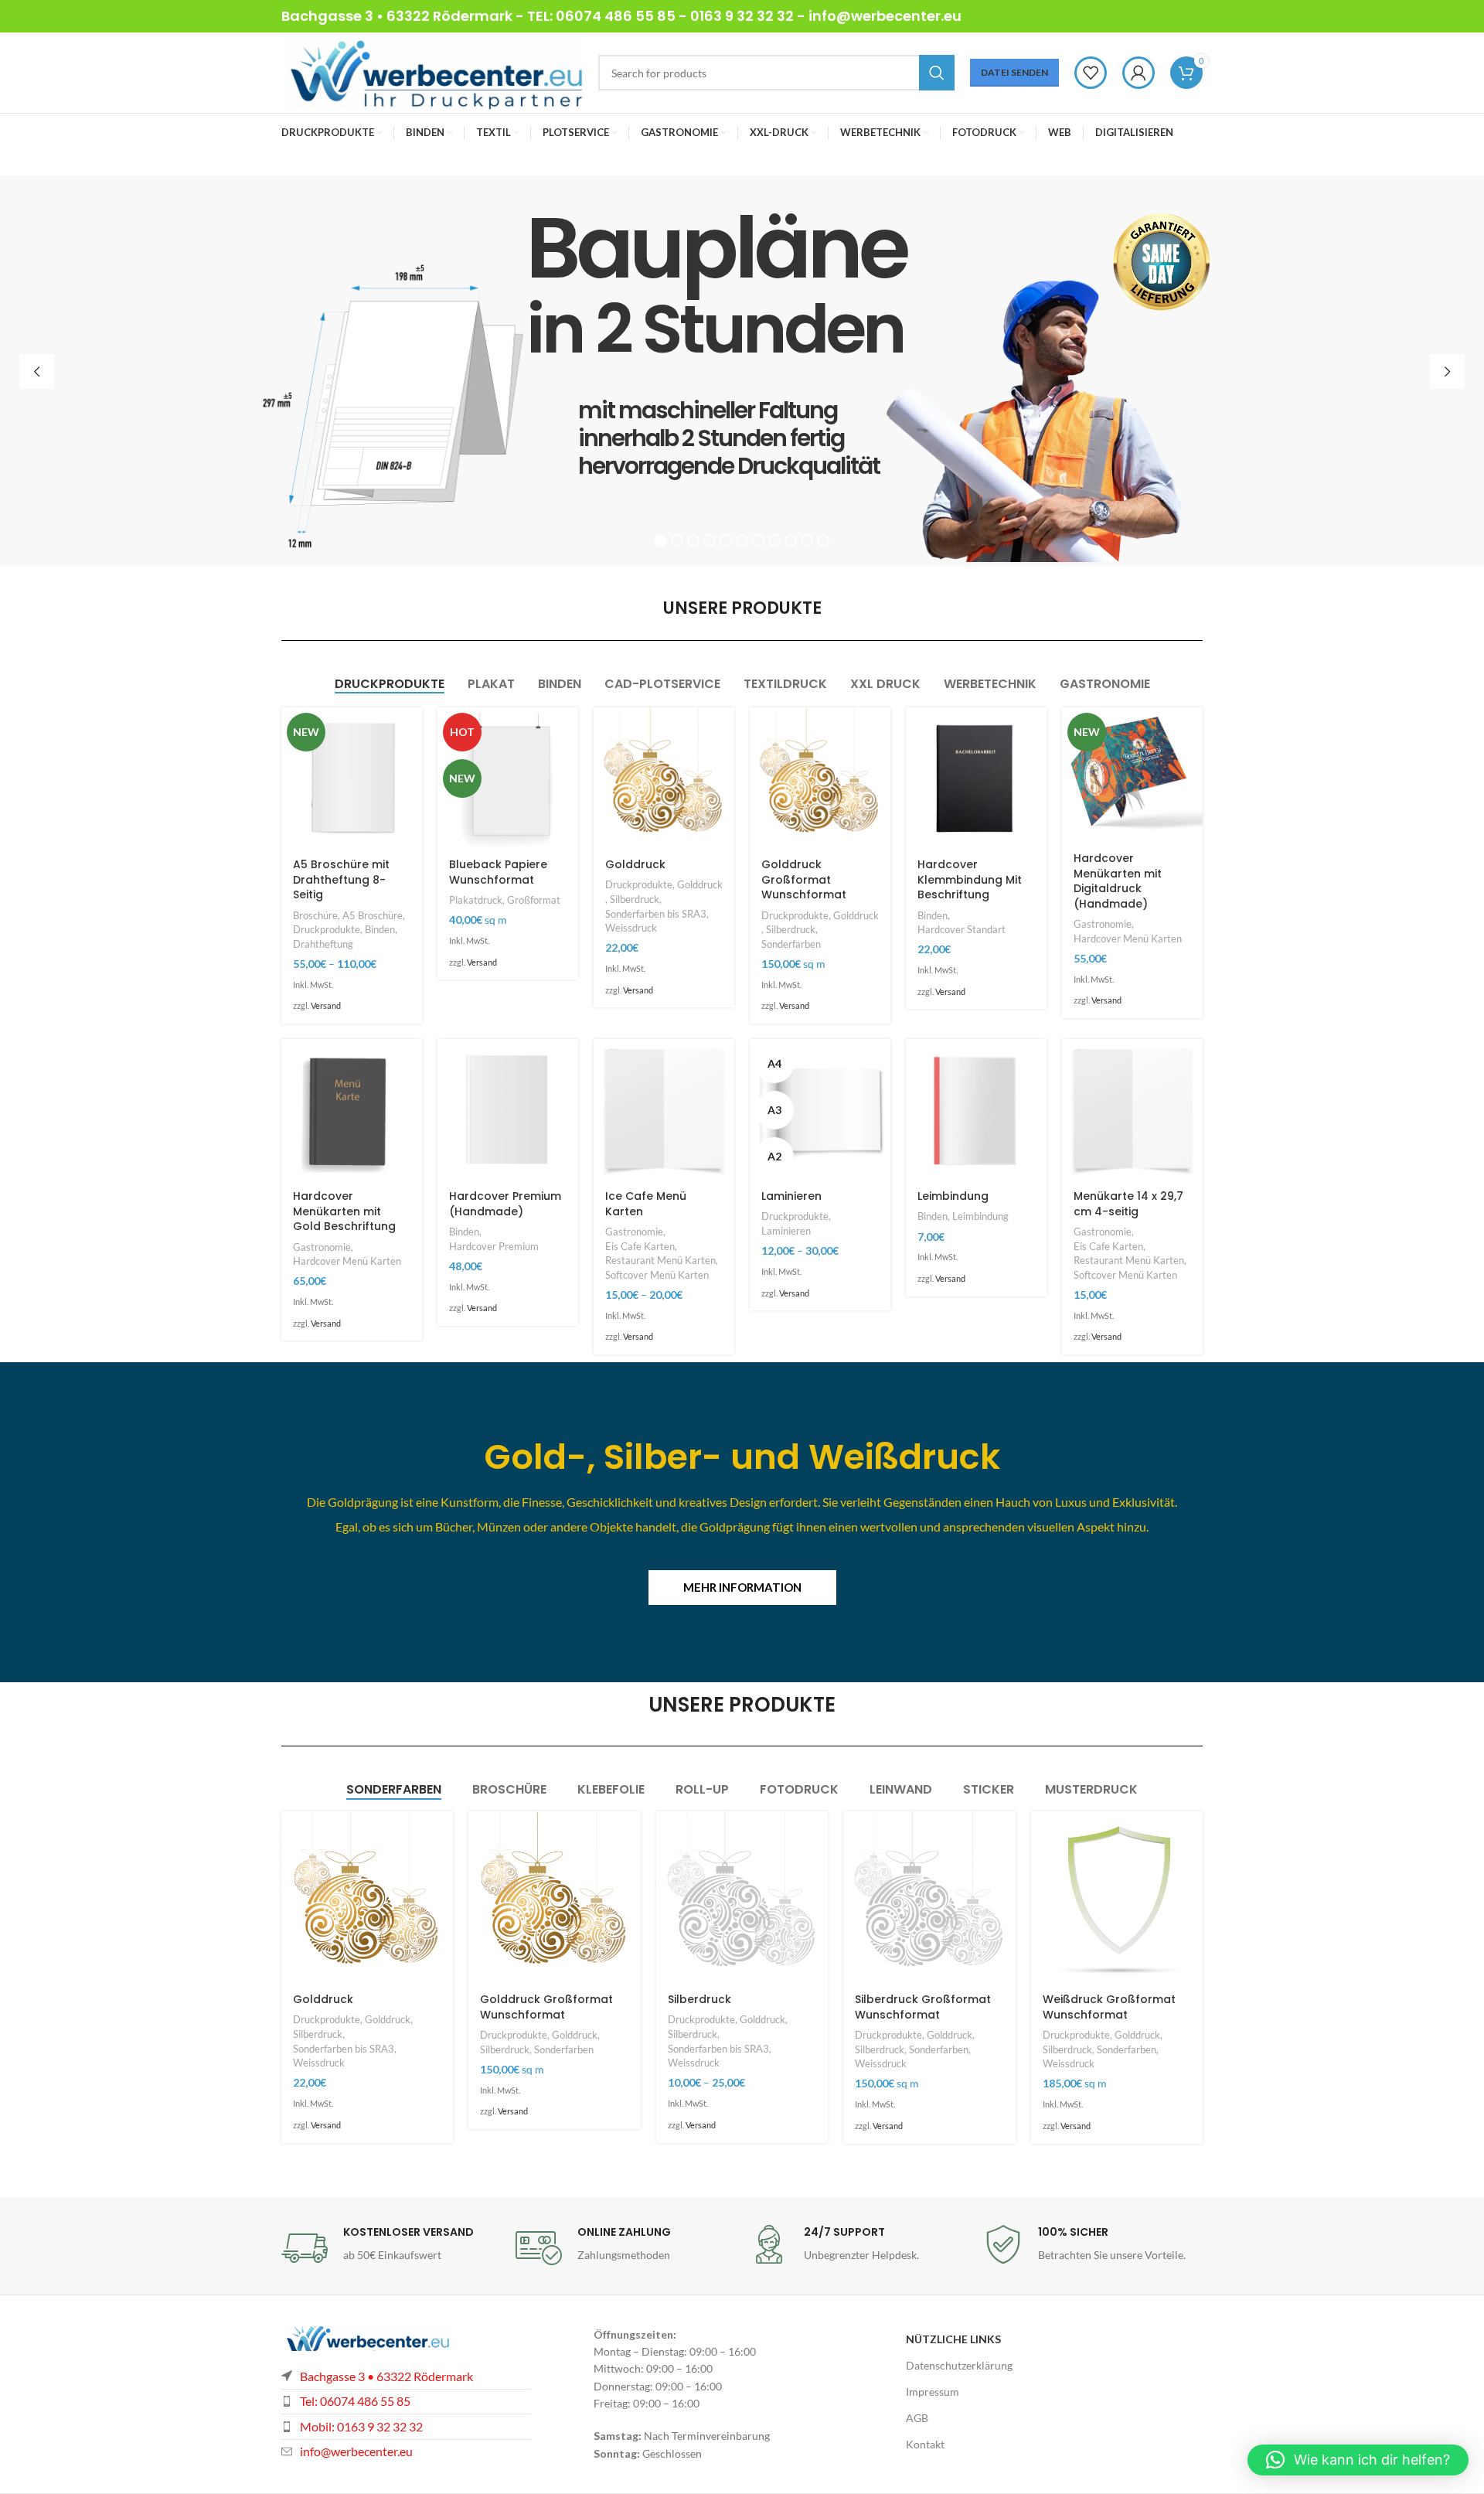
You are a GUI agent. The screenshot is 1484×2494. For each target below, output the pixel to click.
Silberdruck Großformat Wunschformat (923, 2007)
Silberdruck (635, 899)
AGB (917, 2418)
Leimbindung (953, 1196)
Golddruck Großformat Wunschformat (804, 879)
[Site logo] (432, 72)
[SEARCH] (937, 73)
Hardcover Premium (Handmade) (505, 1204)
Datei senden (1014, 72)
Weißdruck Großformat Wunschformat (1109, 2007)
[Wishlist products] (1091, 73)
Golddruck (635, 864)
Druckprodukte (327, 929)
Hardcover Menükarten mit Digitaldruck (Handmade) (1118, 881)
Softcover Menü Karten (657, 1275)
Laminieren (791, 1196)
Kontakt (925, 2444)
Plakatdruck (476, 900)
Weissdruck (631, 928)
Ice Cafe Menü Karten (646, 1204)
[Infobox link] (391, 2248)
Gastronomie (1103, 924)
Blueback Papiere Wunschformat (498, 872)
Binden (380, 929)
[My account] (1139, 73)
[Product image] (352, 778)
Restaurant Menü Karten (660, 1260)
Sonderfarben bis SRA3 (656, 914)
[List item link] (406, 2427)
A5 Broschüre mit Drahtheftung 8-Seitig (341, 879)
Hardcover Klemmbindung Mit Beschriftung (970, 879)
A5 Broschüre (373, 915)
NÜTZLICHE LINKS (953, 2339)
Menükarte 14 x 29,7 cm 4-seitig (1128, 1204)
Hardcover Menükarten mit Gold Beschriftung (344, 1211)
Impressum (933, 2392)
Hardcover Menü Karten (1128, 939)
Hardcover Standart (962, 929)
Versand (326, 1005)
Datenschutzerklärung (959, 2365)
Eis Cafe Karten (640, 1246)
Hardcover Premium (494, 1246)
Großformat (534, 900)
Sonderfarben (791, 944)
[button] (1358, 2460)
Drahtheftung (323, 944)
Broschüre (315, 915)
